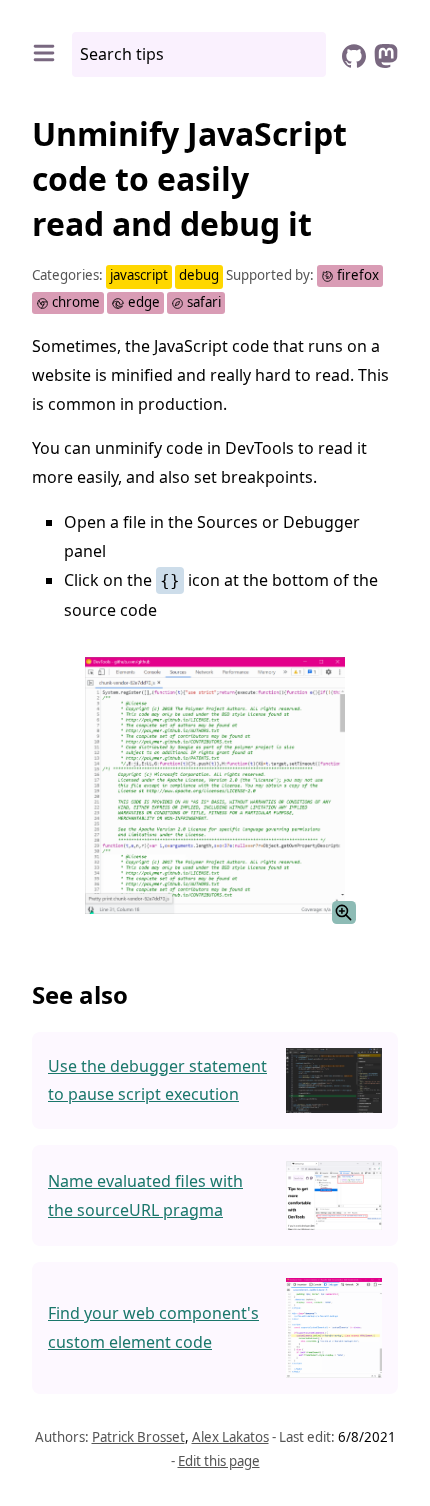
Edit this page (219, 1461)
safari (202, 302)
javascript (139, 275)
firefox (356, 275)
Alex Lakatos (230, 1437)
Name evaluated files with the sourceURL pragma (145, 1195)
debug (199, 275)
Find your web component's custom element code (153, 1327)
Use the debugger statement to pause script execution (157, 1080)
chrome (74, 302)
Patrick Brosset (138, 1437)
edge (142, 302)
